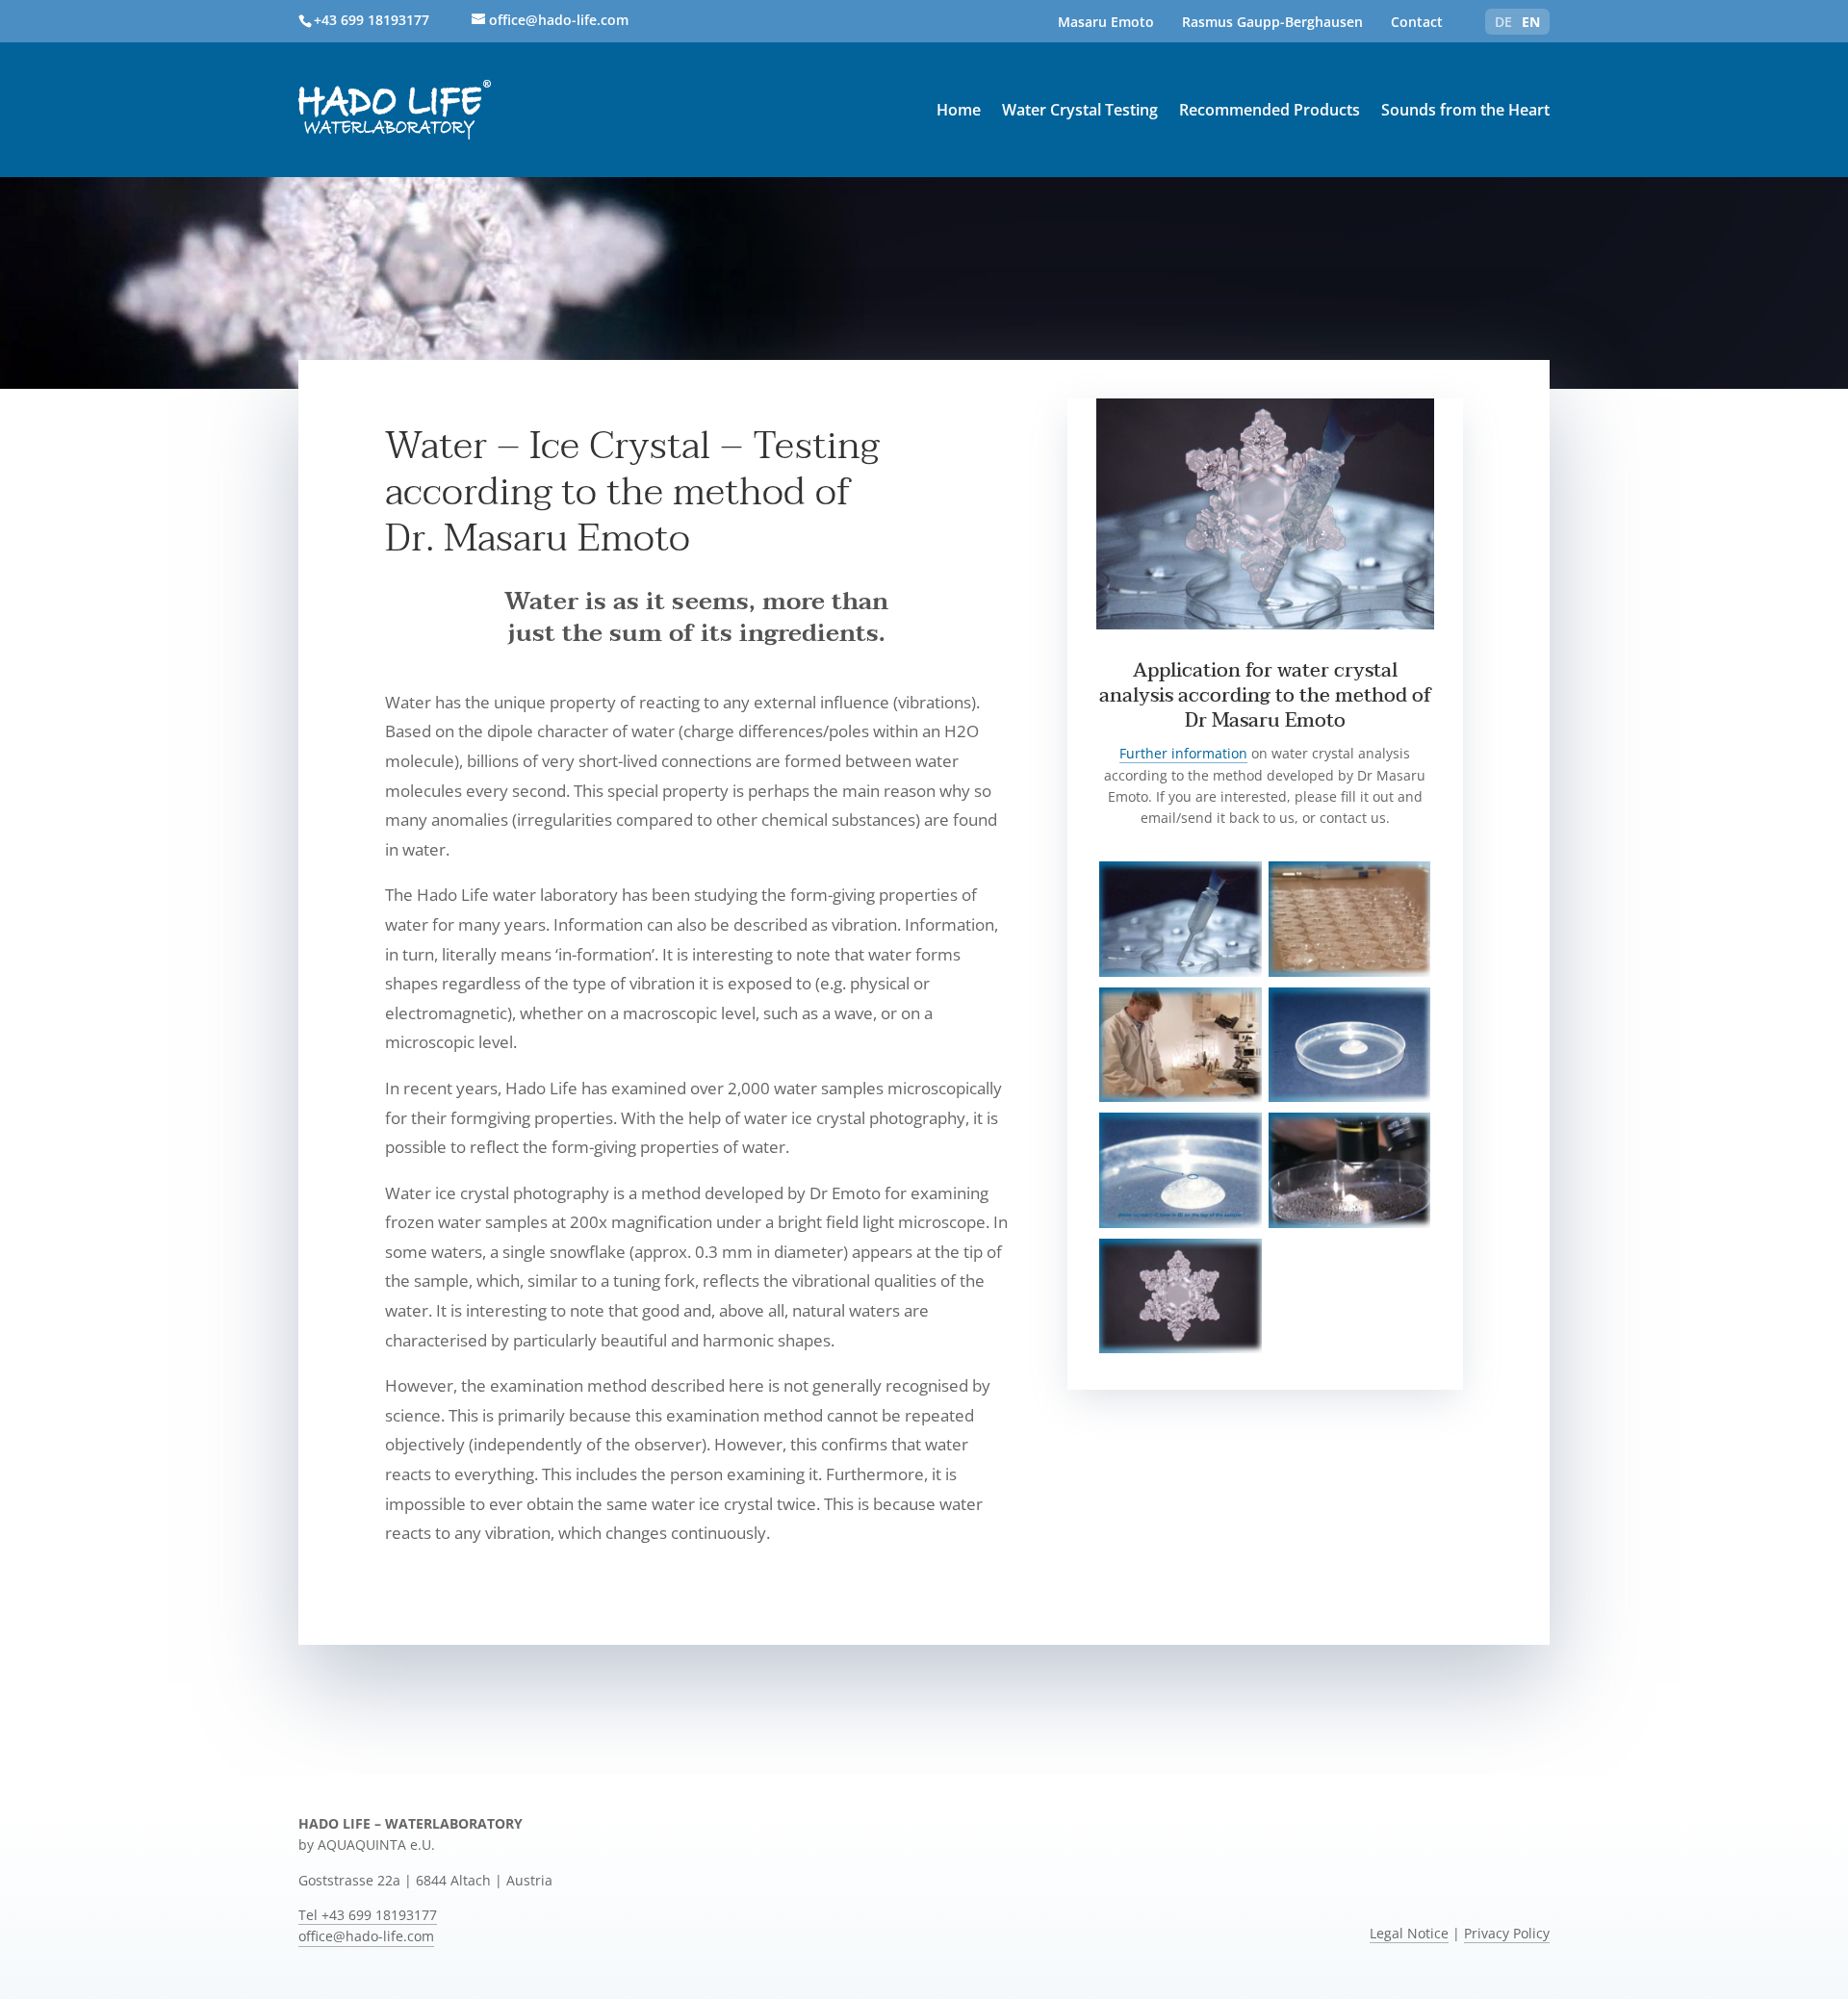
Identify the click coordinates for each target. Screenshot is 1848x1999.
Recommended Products (1270, 110)
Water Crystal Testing (1080, 110)
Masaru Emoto (1106, 22)
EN (1531, 22)
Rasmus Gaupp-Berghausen (1272, 22)
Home (959, 110)
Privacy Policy (1507, 1934)
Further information (1183, 753)
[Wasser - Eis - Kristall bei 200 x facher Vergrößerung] (1180, 1348)
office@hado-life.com (366, 1936)
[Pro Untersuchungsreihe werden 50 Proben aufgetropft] (1349, 972)
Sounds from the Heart (1465, 110)
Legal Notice (1409, 1934)
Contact (1417, 22)
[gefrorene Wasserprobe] (1349, 1097)
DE (1503, 22)
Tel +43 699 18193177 (368, 1915)
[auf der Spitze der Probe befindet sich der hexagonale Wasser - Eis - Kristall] (1180, 1223)
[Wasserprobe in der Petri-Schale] (1180, 972)
